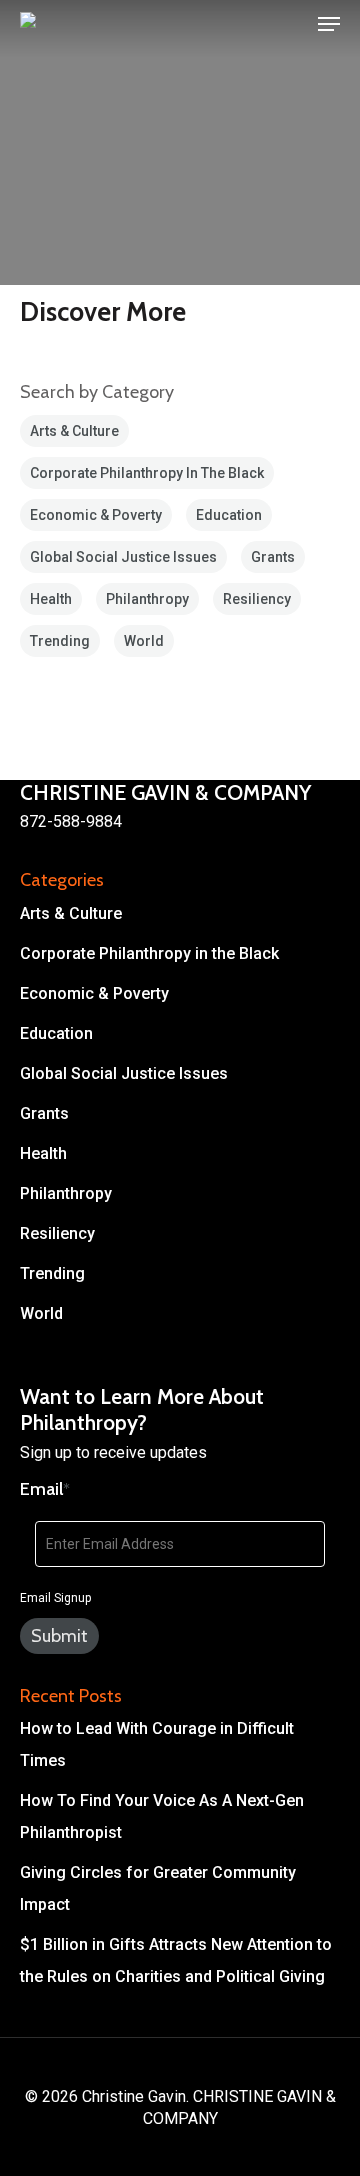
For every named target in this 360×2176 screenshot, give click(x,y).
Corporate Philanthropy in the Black (147, 473)
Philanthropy (147, 599)
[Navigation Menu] (329, 24)
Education (229, 515)
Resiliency (257, 599)
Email (45, 1489)
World (144, 641)
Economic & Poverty (96, 515)
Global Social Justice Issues (123, 557)
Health (51, 599)
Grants (273, 557)
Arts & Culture (74, 431)
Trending (60, 641)
